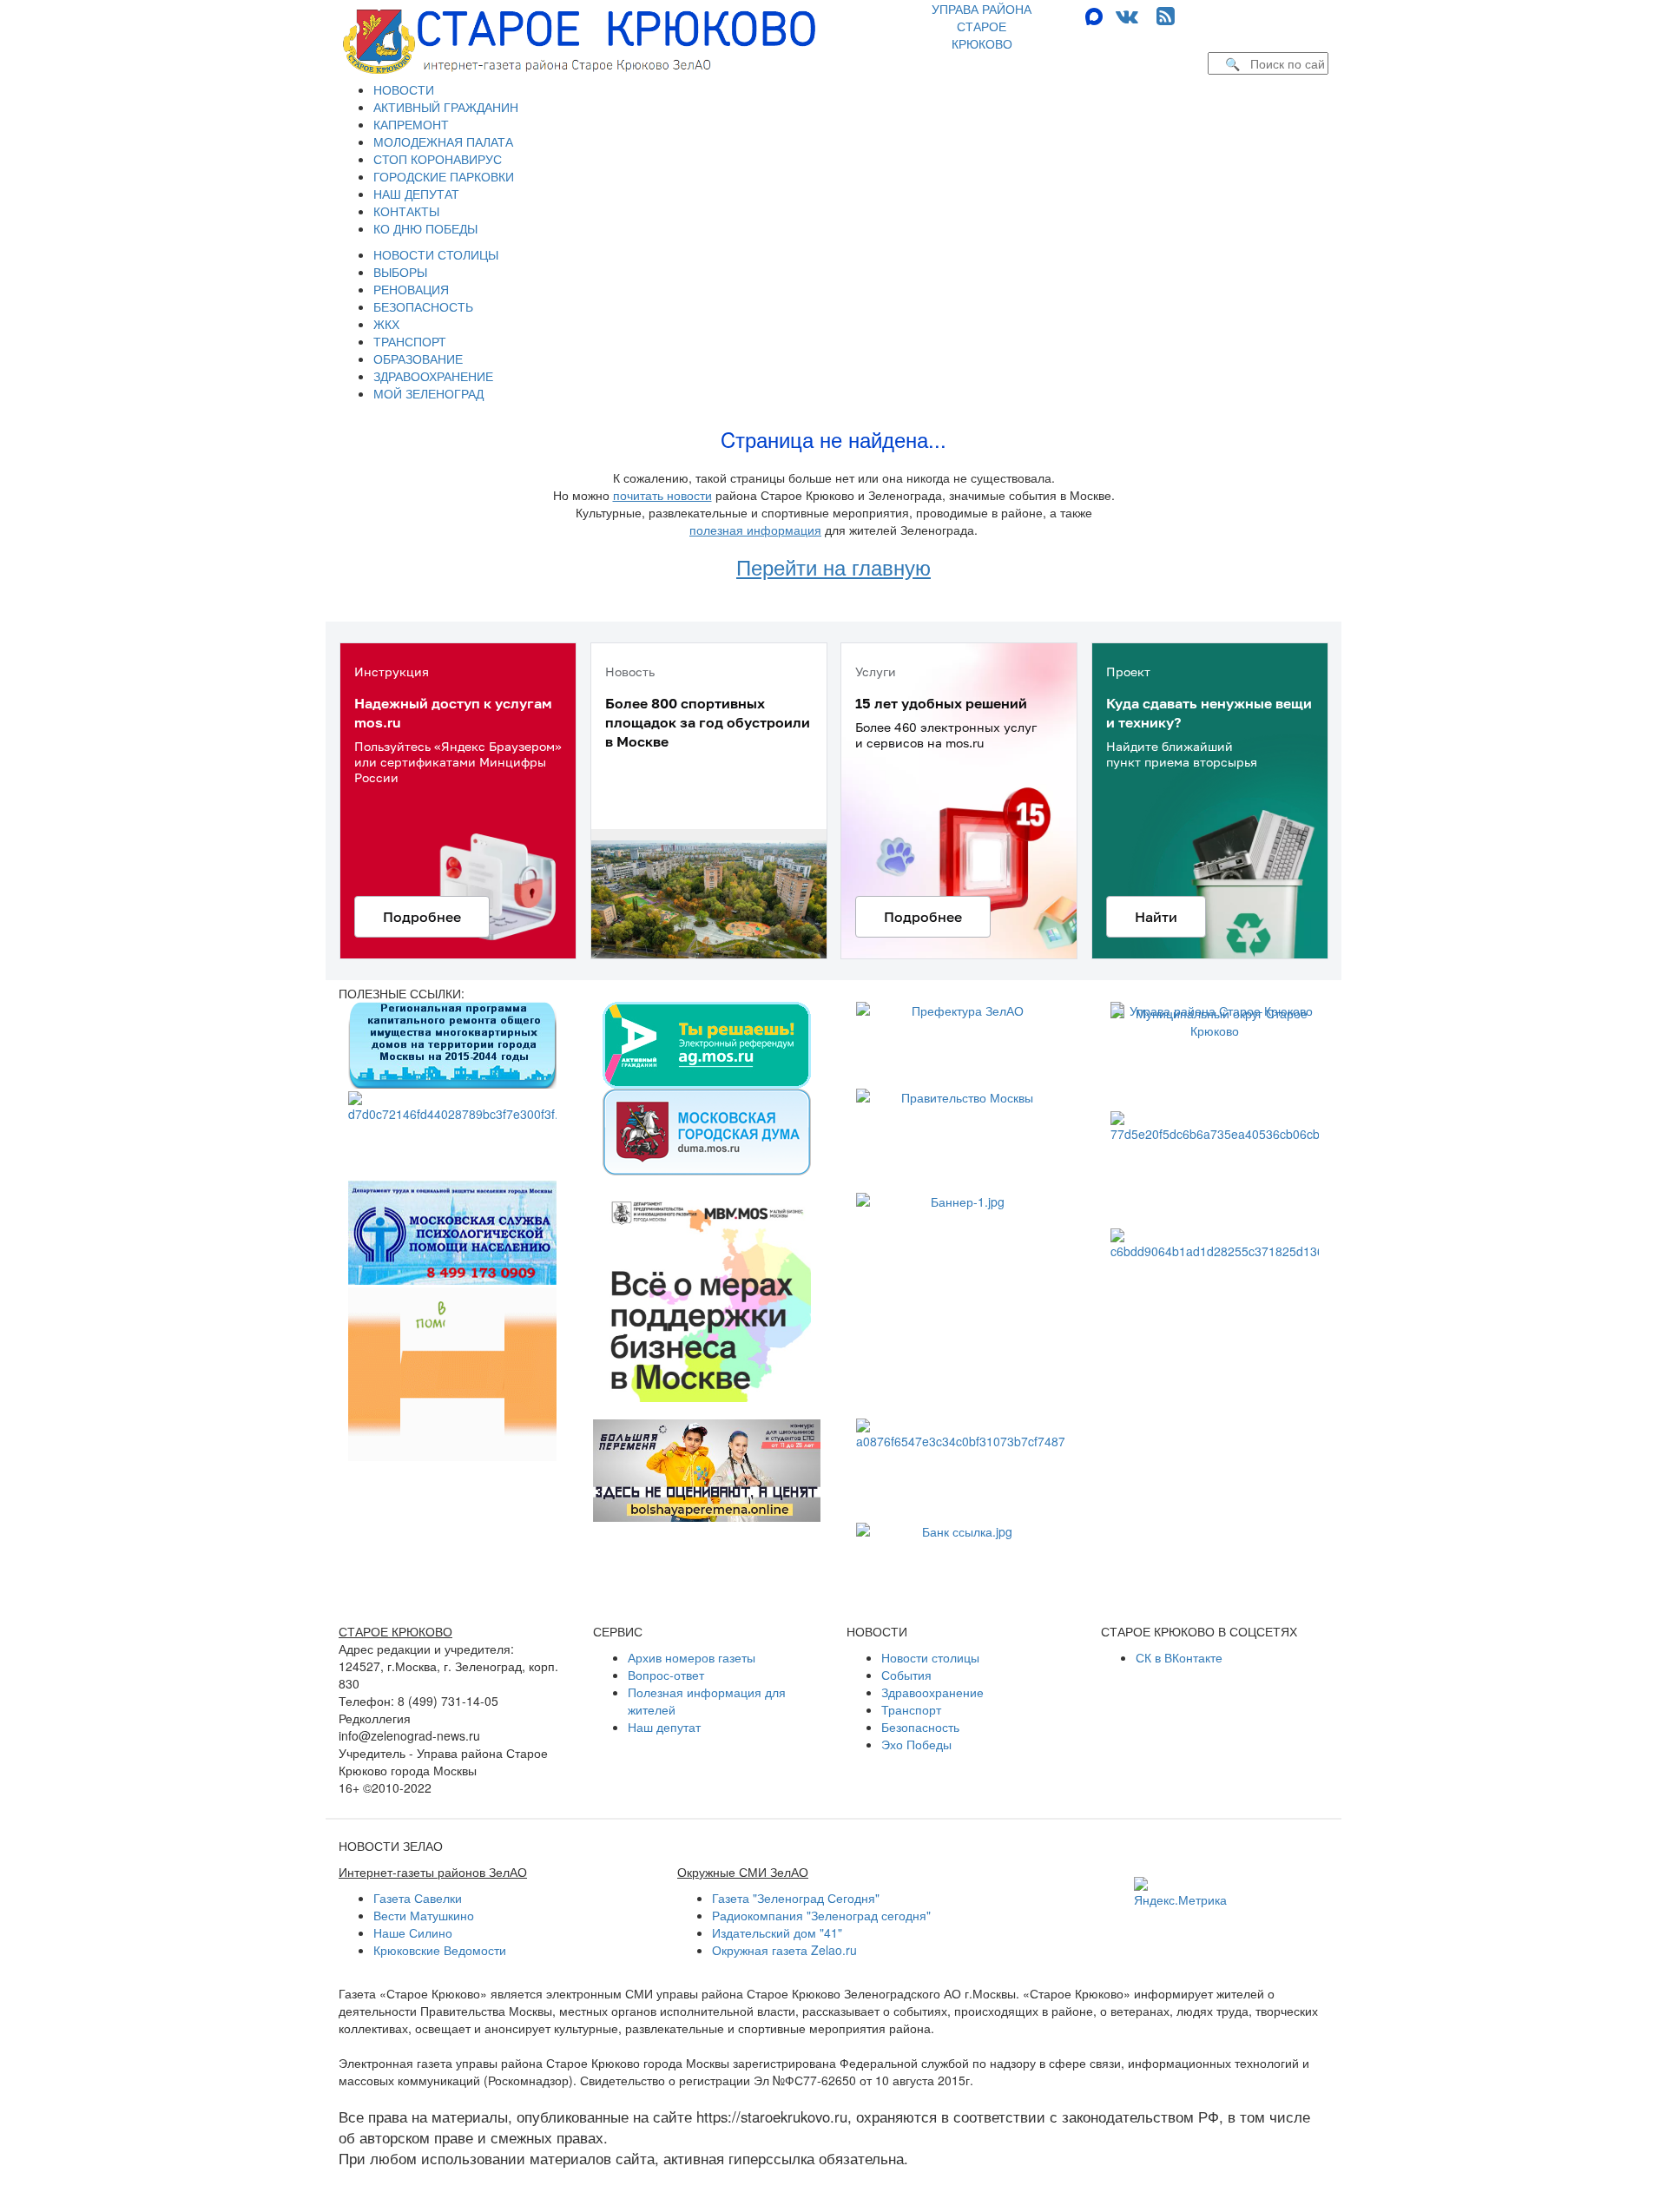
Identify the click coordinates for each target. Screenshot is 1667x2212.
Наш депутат (664, 1727)
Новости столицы (930, 1657)
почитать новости (662, 495)
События (906, 1675)
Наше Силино (413, 1932)
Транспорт (911, 1709)
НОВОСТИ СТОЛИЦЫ (436, 254)
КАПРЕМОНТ (411, 124)
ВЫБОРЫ (400, 272)
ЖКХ (386, 324)
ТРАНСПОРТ (410, 341)
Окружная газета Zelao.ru (784, 1950)
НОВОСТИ (404, 89)
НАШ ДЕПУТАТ (416, 194)
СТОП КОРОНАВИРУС (438, 159)
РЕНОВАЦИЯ (411, 289)
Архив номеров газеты (692, 1657)
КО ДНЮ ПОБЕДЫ (425, 228)
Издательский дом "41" (777, 1932)
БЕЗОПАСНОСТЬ (423, 306)
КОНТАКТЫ (406, 211)
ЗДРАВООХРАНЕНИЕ (433, 376)
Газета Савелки (418, 1898)
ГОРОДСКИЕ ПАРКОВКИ (444, 176)
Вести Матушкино (424, 1915)
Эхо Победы (916, 1744)
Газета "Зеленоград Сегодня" (796, 1898)
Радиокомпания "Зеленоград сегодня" (821, 1915)
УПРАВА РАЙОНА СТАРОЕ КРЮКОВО (982, 26)
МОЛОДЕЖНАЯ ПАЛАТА (443, 142)
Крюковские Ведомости (440, 1950)
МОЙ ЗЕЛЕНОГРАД (428, 393)
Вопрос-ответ (666, 1675)
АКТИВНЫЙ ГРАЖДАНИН (446, 107)
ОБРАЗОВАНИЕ (418, 359)
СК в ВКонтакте (1179, 1657)
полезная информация (755, 530)
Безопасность (920, 1727)
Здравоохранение (932, 1692)
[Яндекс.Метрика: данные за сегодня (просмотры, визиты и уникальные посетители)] (1180, 1893)
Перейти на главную (833, 566)
